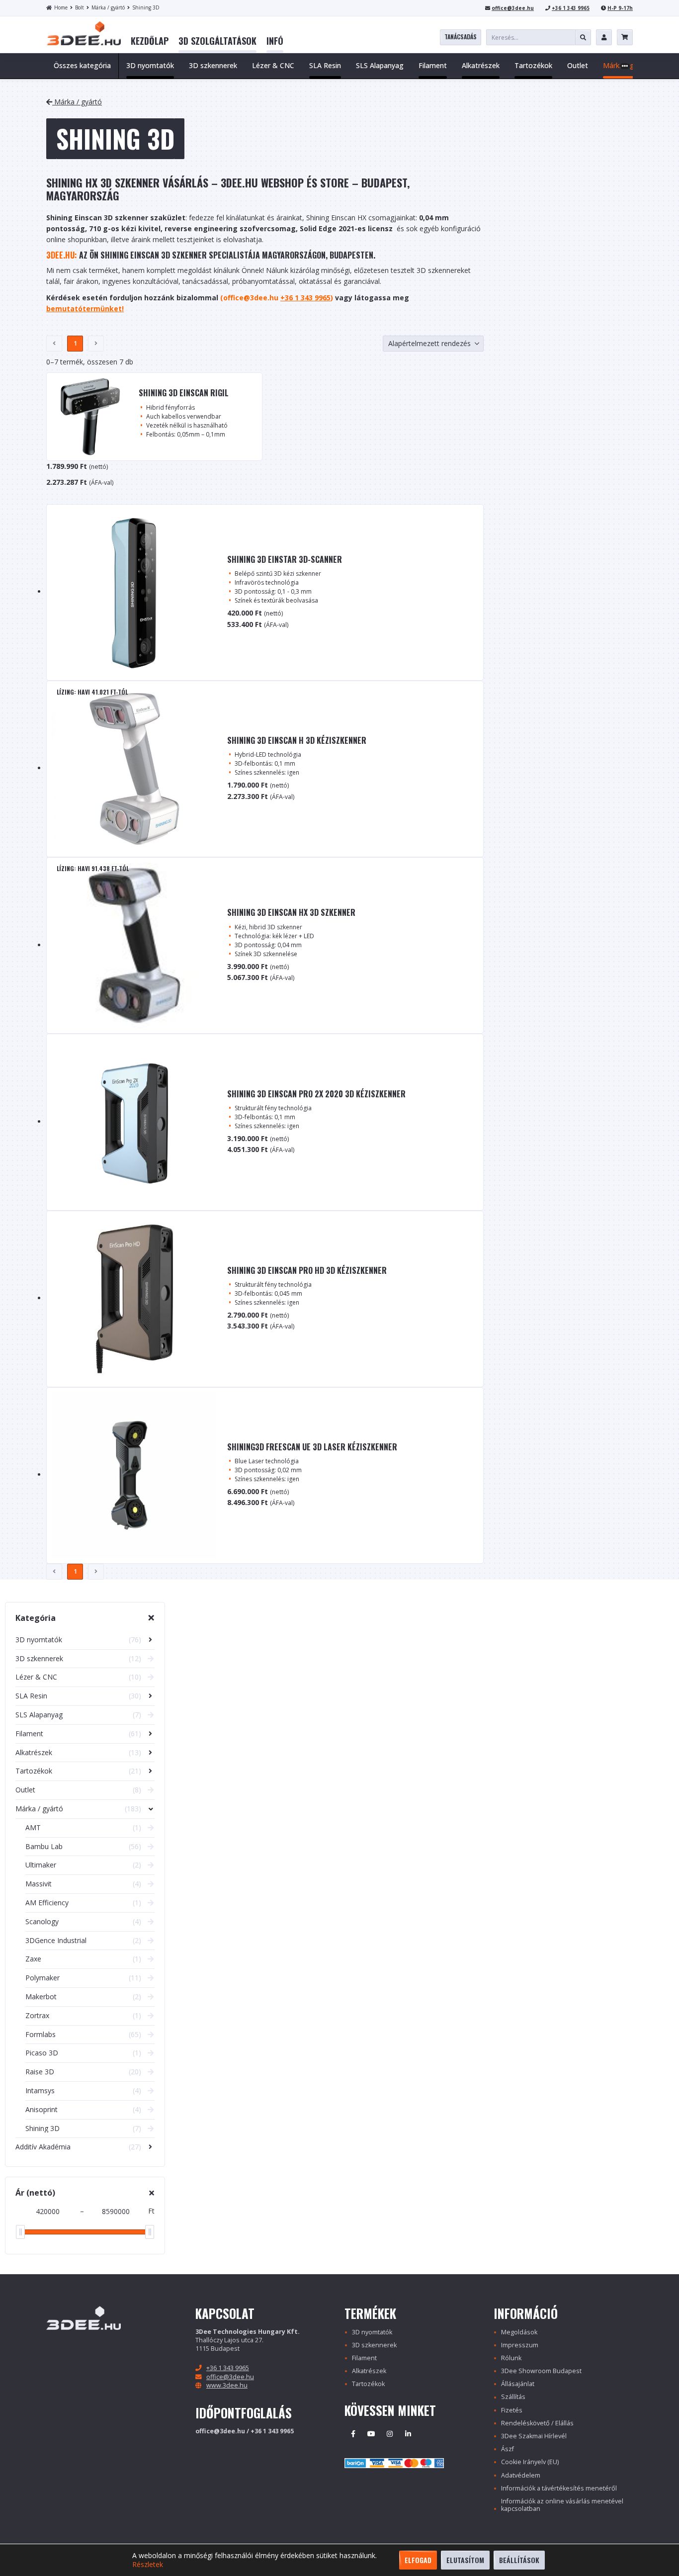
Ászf (508, 2449)
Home (61, 7)
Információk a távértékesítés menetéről (559, 2488)
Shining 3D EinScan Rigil (184, 393)
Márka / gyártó (108, 7)
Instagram (390, 2434)
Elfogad (418, 2560)
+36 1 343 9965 (571, 8)
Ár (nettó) (35, 2193)
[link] (150, 41)
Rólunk (511, 2358)
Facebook (353, 2434)
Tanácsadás (461, 37)
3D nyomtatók (372, 2332)
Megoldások (519, 2332)
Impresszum (520, 2345)
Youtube (371, 2434)
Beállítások (519, 2560)
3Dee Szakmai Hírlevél (534, 2436)
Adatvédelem (521, 2475)
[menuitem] (150, 41)
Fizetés (512, 2410)
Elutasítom (465, 2560)
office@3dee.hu (513, 8)
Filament (364, 2358)
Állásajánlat (518, 2384)
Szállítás (513, 2397)
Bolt (80, 7)
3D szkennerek (374, 2345)
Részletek (148, 2565)
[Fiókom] (604, 37)
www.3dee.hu (227, 2385)
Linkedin (408, 2434)
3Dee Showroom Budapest (541, 2371)
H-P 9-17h (620, 8)
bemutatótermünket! (85, 309)
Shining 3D (146, 7)
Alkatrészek (369, 2371)
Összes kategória (82, 65)
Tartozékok (368, 2384)
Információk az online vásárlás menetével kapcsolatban (562, 2505)
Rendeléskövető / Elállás (537, 2423)
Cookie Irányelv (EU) (530, 2462)
